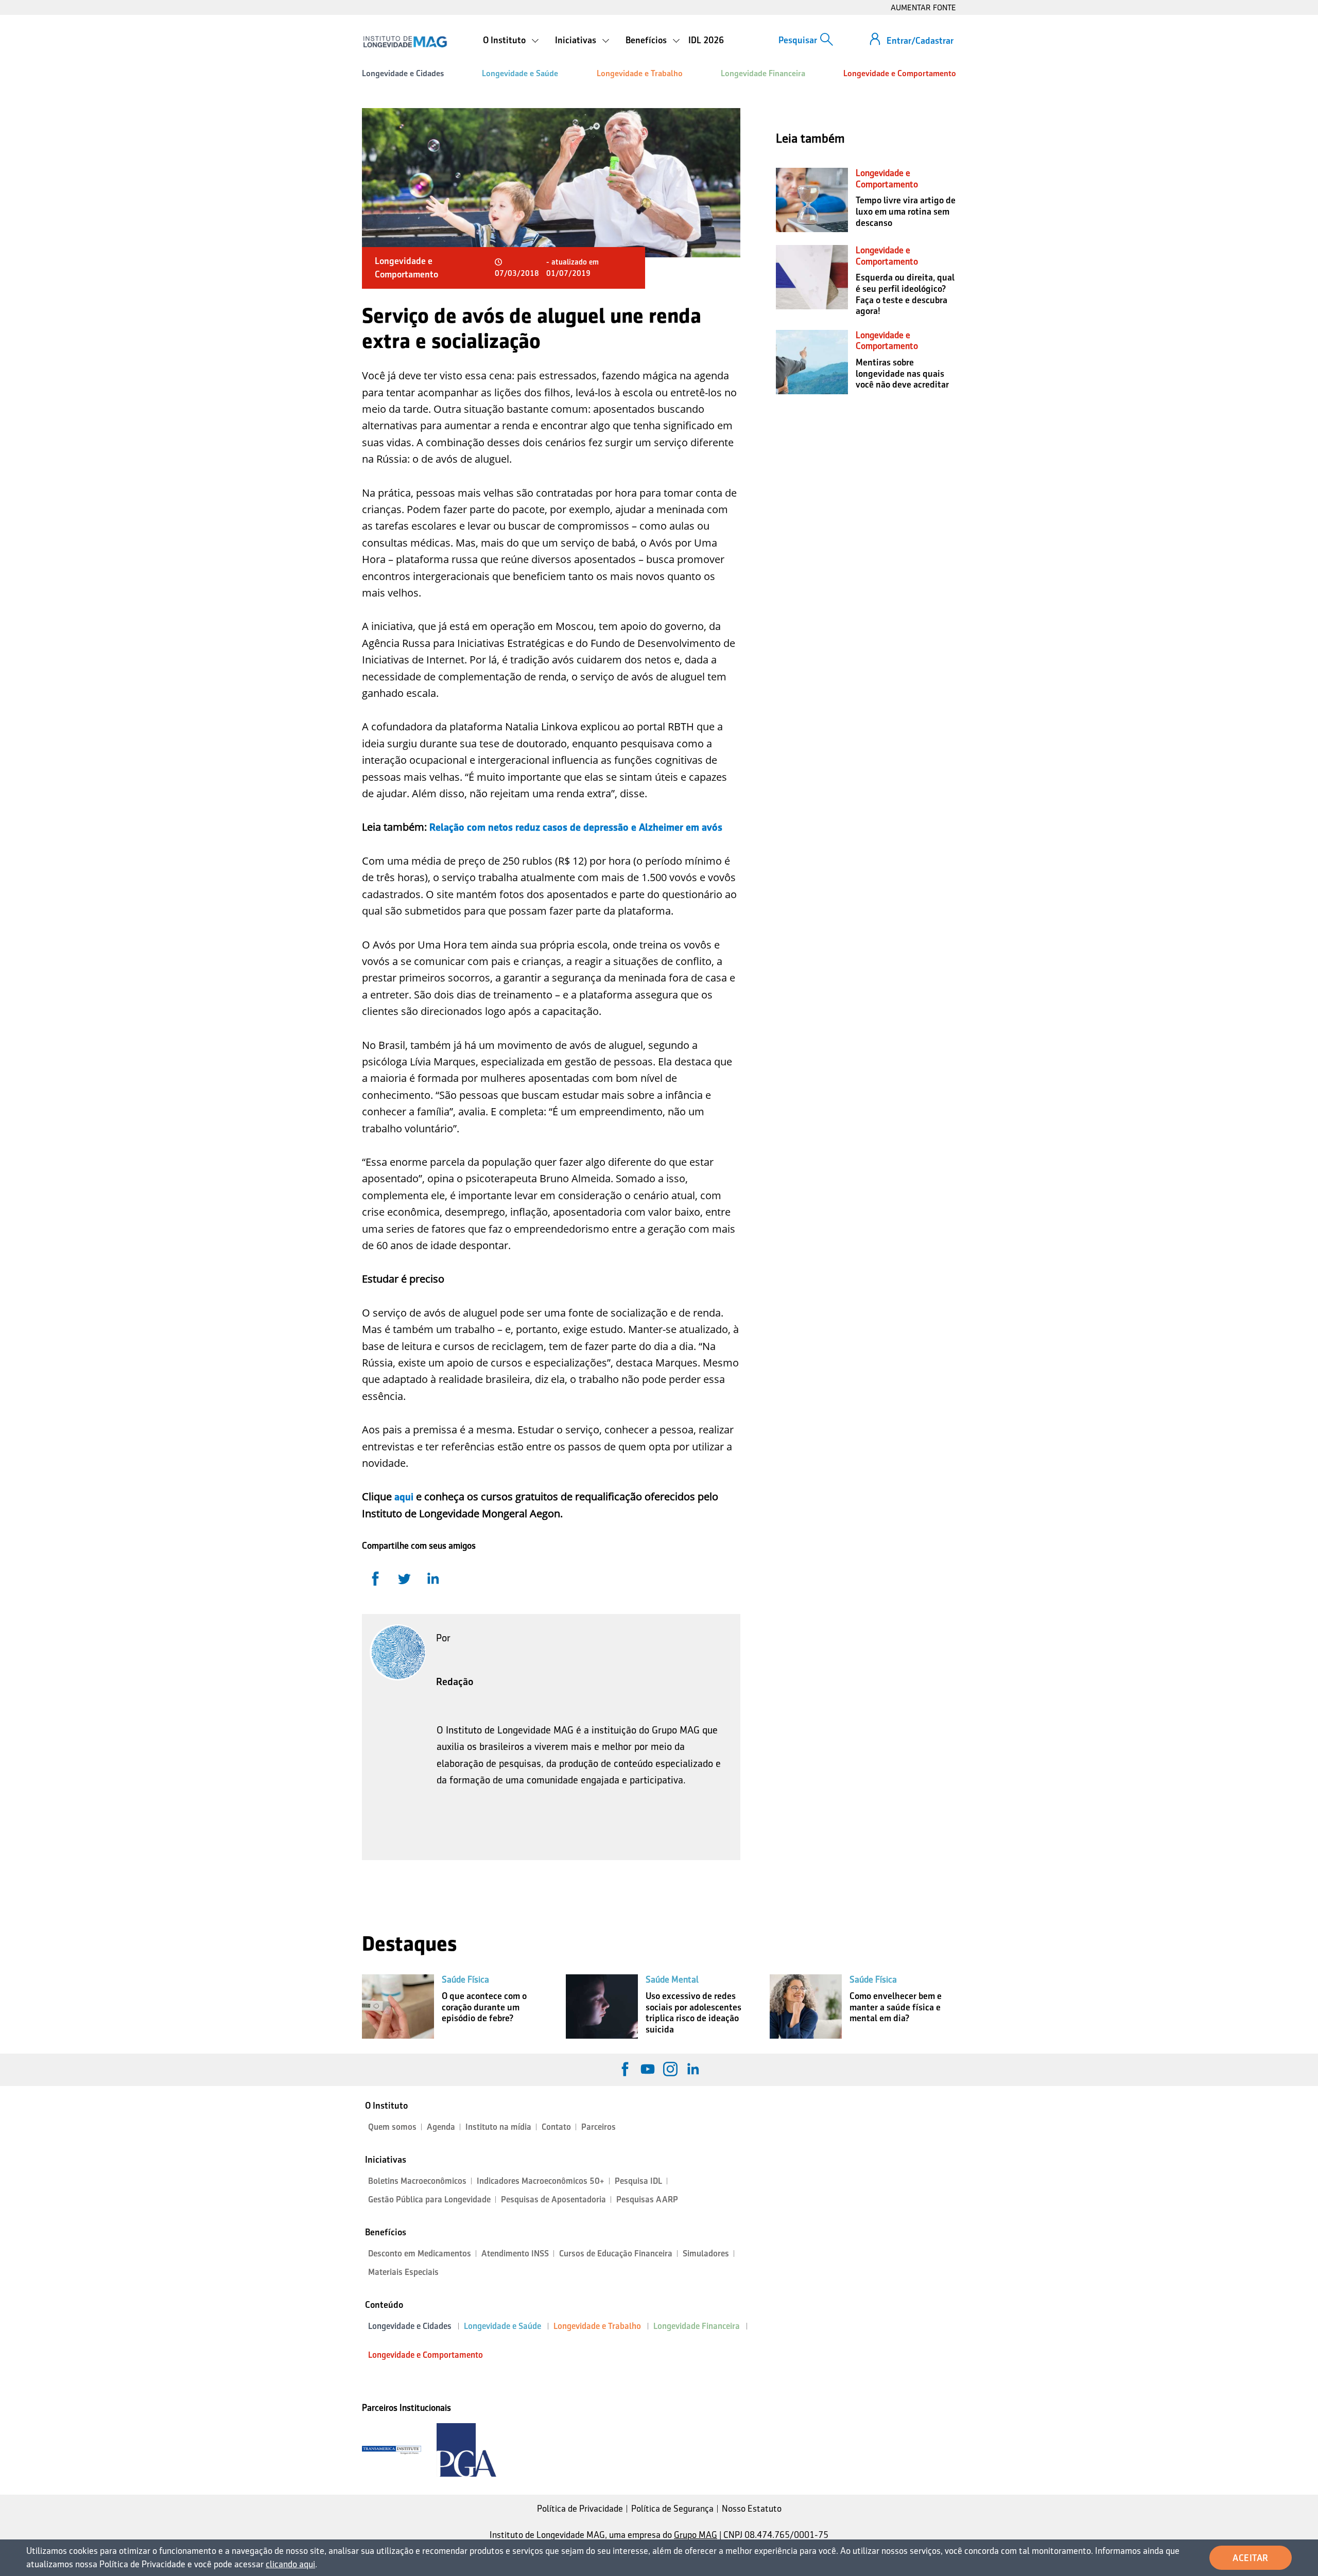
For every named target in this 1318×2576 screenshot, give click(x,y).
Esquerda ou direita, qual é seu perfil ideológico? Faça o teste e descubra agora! (905, 294)
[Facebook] (625, 2069)
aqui (404, 1497)
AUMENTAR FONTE (923, 7)
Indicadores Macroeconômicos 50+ (541, 2181)
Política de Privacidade (580, 2509)
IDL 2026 (706, 40)
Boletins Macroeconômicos (417, 2181)
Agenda (441, 2127)
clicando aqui (290, 2564)
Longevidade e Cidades (403, 73)
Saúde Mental (672, 1979)
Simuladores (706, 2254)
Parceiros (599, 2127)
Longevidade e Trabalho (640, 73)
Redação (455, 1681)
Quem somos (392, 2127)
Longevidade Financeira (763, 73)
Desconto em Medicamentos (420, 2254)
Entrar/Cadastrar (920, 41)
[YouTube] (648, 2069)
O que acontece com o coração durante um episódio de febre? (484, 2007)
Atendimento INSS (515, 2254)
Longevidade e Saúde (520, 73)
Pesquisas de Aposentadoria (553, 2200)
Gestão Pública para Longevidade (429, 2200)
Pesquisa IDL (638, 2181)
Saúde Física (465, 1979)
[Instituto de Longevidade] (405, 42)
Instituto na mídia (498, 2127)
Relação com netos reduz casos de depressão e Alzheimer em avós (576, 827)
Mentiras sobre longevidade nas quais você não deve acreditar (902, 373)
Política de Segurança (672, 2509)
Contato (556, 2127)
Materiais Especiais (403, 2272)
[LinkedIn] (693, 2069)
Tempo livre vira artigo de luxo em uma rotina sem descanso (906, 211)
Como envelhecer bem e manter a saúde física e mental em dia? (896, 2007)
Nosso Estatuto (752, 2509)
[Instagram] (670, 2069)
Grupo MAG (696, 2535)
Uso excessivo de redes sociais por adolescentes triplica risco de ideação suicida (693, 2013)
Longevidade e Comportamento (900, 73)
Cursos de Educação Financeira (616, 2254)
